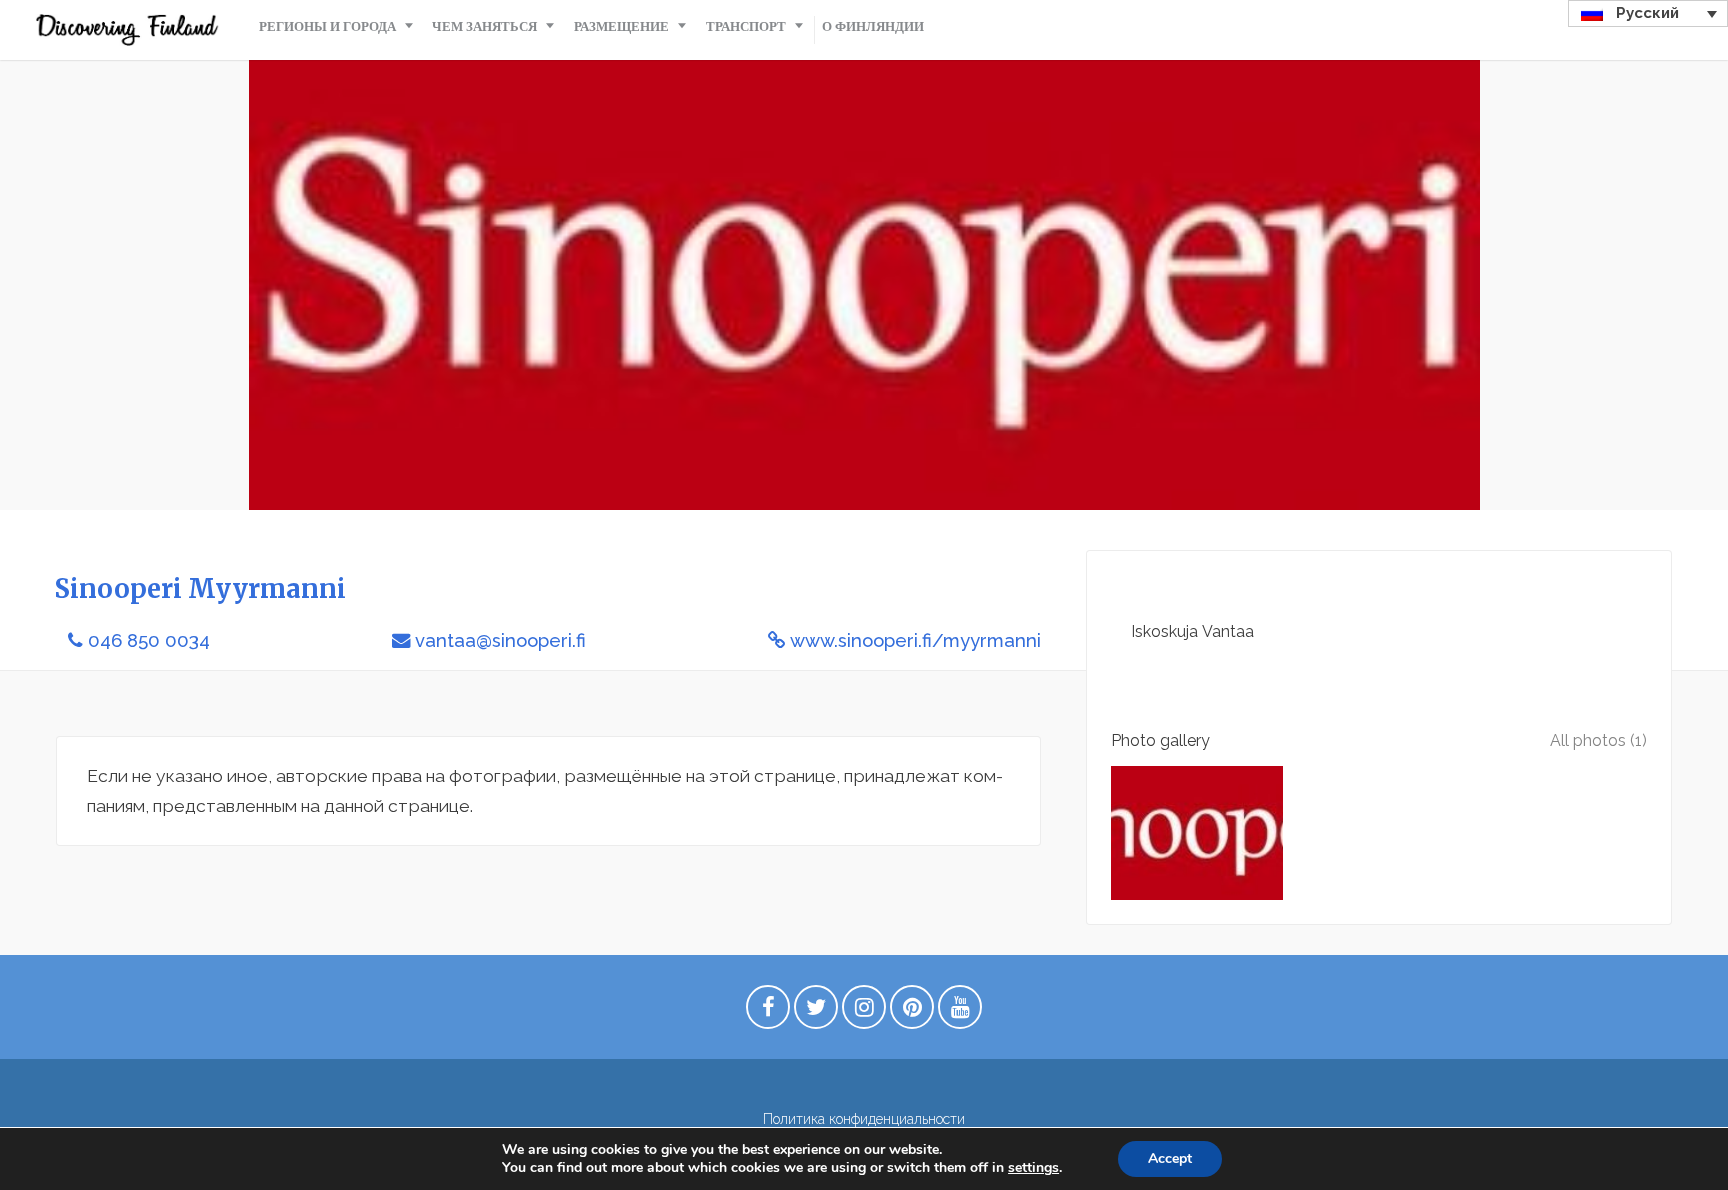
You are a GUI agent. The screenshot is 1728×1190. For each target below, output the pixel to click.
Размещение (621, 26)
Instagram (864, 1012)
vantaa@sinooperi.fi (500, 640)
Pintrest (912, 1012)
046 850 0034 (149, 640)
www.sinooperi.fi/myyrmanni (915, 640)
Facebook (768, 1012)
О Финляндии (873, 26)
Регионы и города (327, 26)
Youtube (960, 1012)
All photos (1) (1598, 740)
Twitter (816, 1012)
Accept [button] (1170, 1158)
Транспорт (746, 26)
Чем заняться (484, 26)
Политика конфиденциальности (864, 1119)
